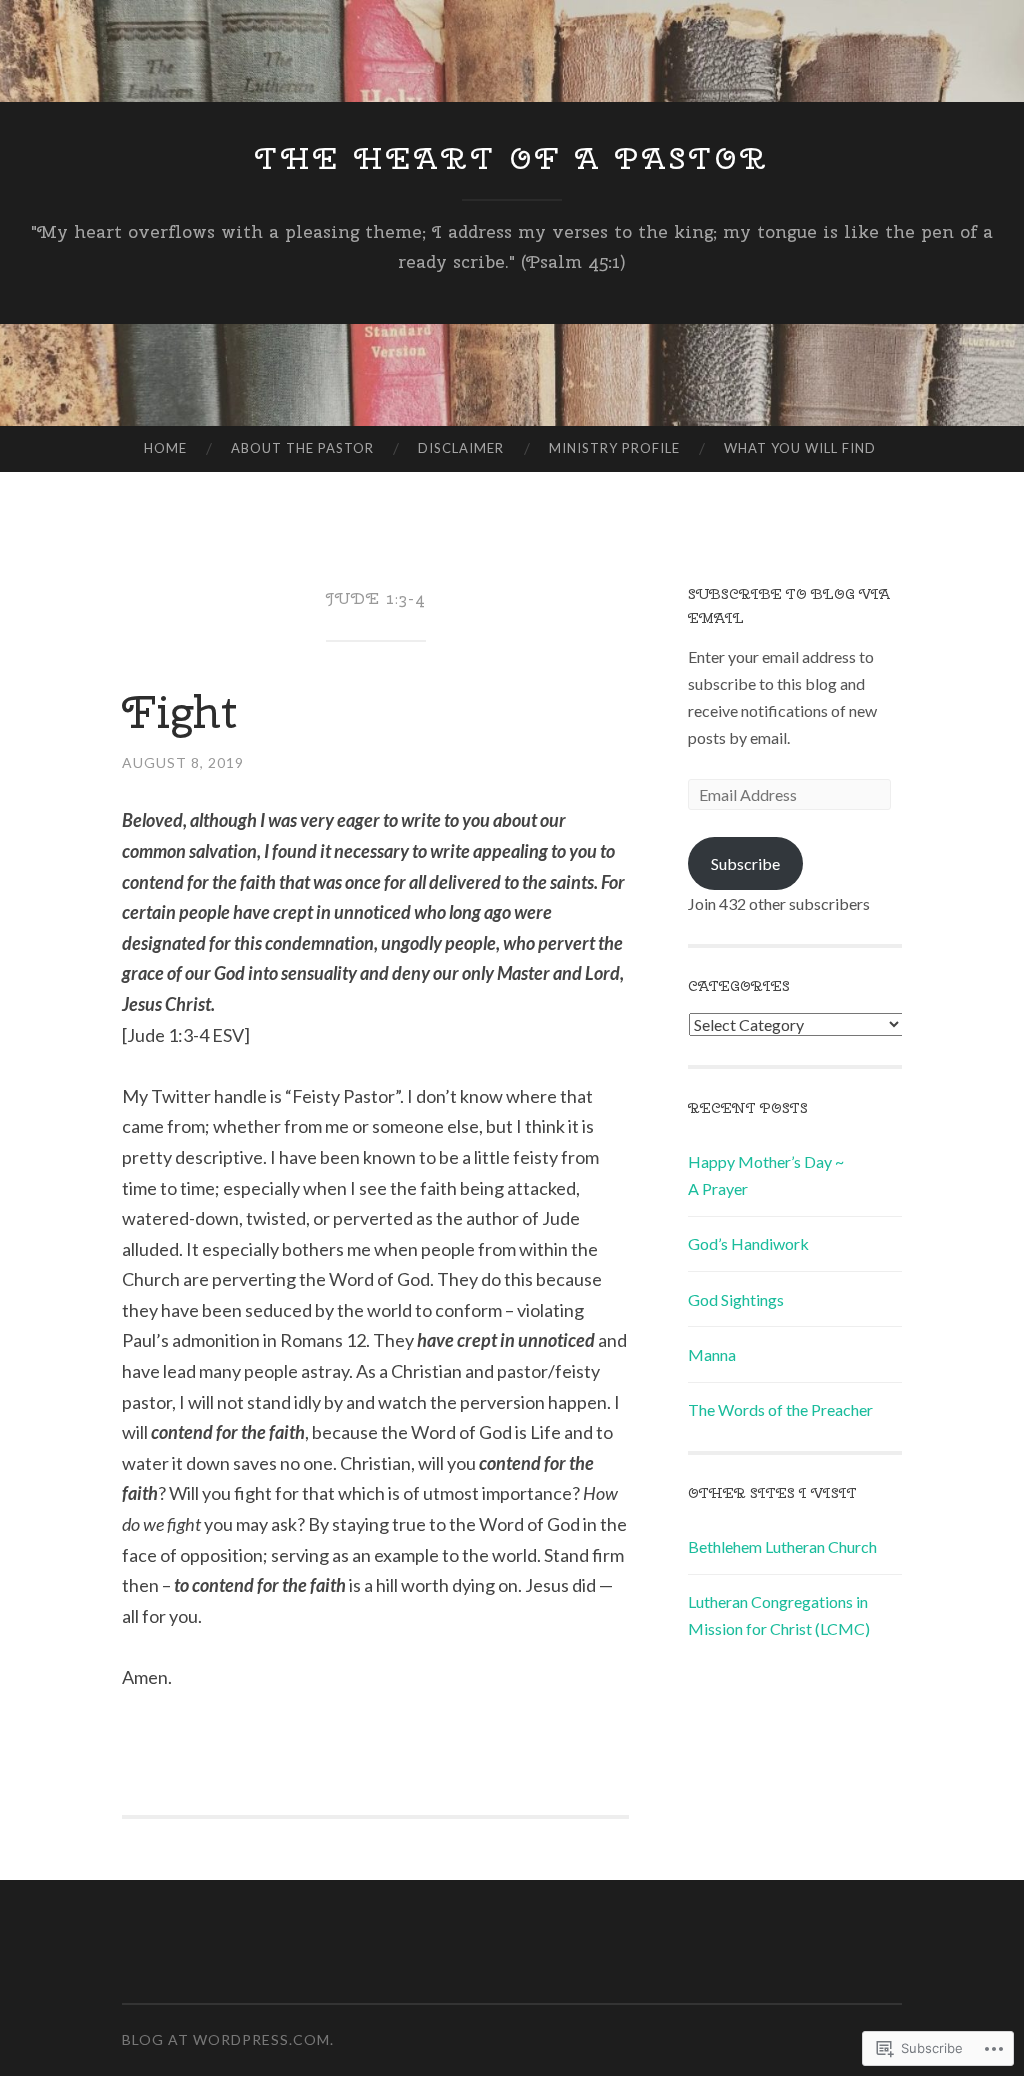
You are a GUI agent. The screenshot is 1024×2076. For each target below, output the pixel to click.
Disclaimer (461, 448)
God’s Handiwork (748, 1243)
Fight (179, 712)
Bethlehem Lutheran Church (782, 1546)
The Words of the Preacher (780, 1409)
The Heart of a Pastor (512, 158)
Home (165, 448)
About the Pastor (302, 448)
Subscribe (745, 863)
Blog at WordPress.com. (228, 2039)
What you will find (800, 448)
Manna (712, 1354)
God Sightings (736, 1299)
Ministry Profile (614, 448)
